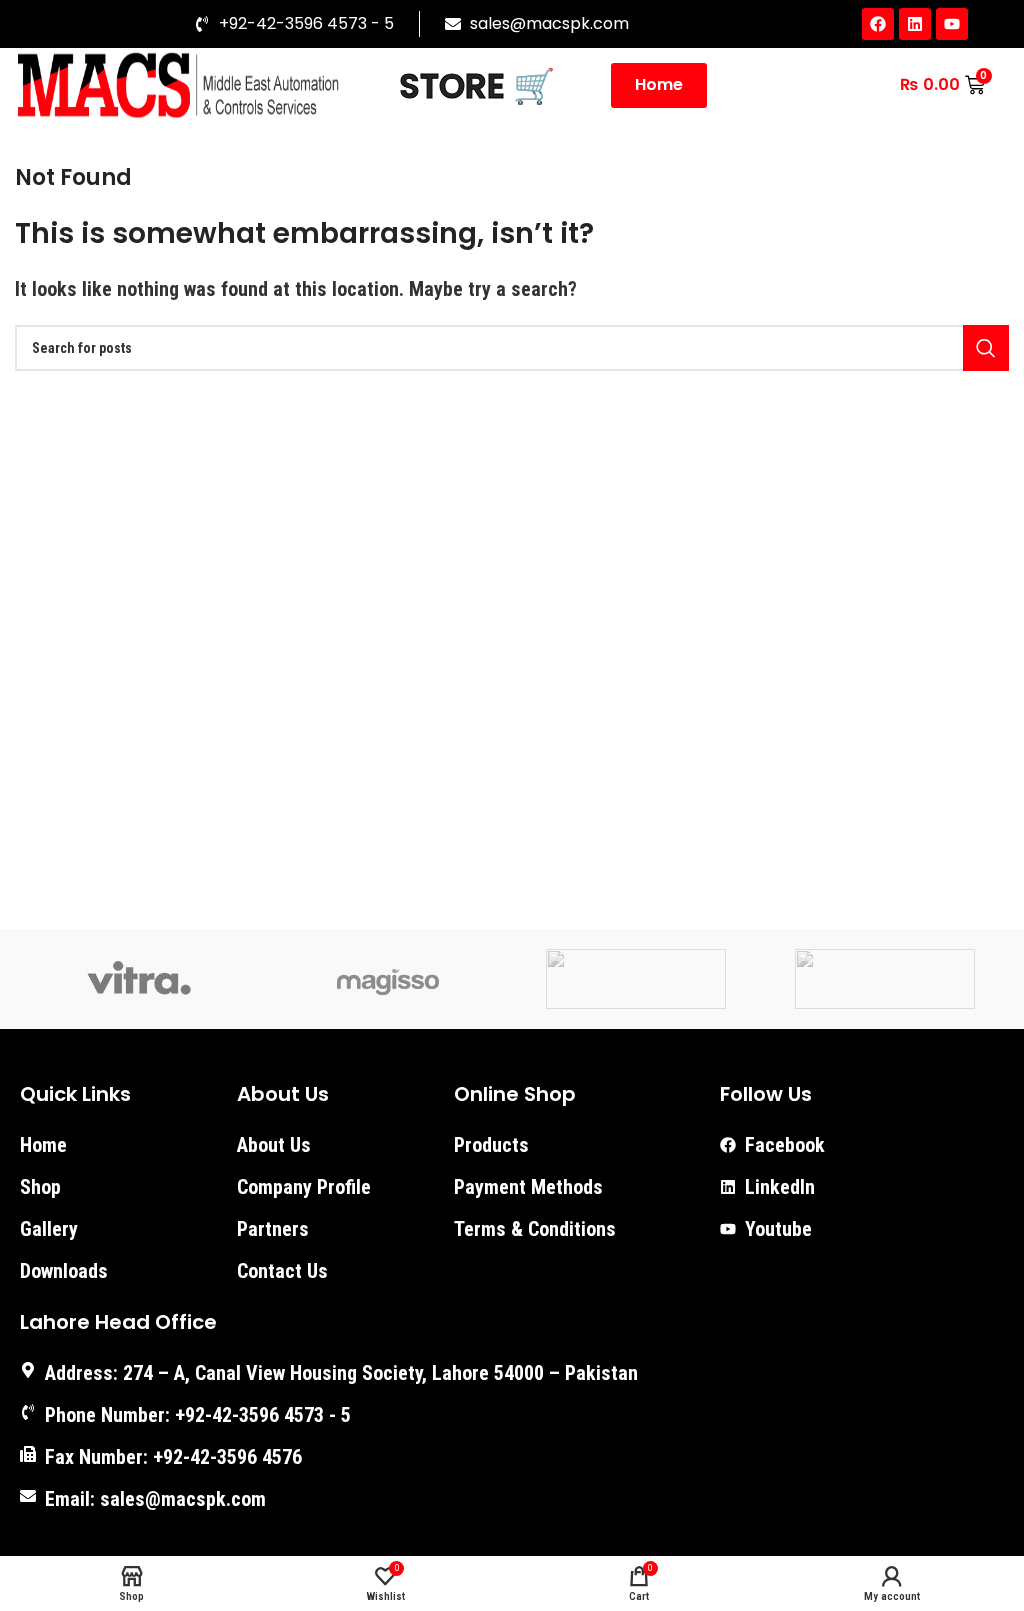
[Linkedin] (915, 24)
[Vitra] (139, 979)
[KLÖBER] (884, 979)
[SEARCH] (986, 348)
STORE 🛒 (477, 86)
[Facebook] (878, 24)
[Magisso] (388, 979)
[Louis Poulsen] (636, 979)
